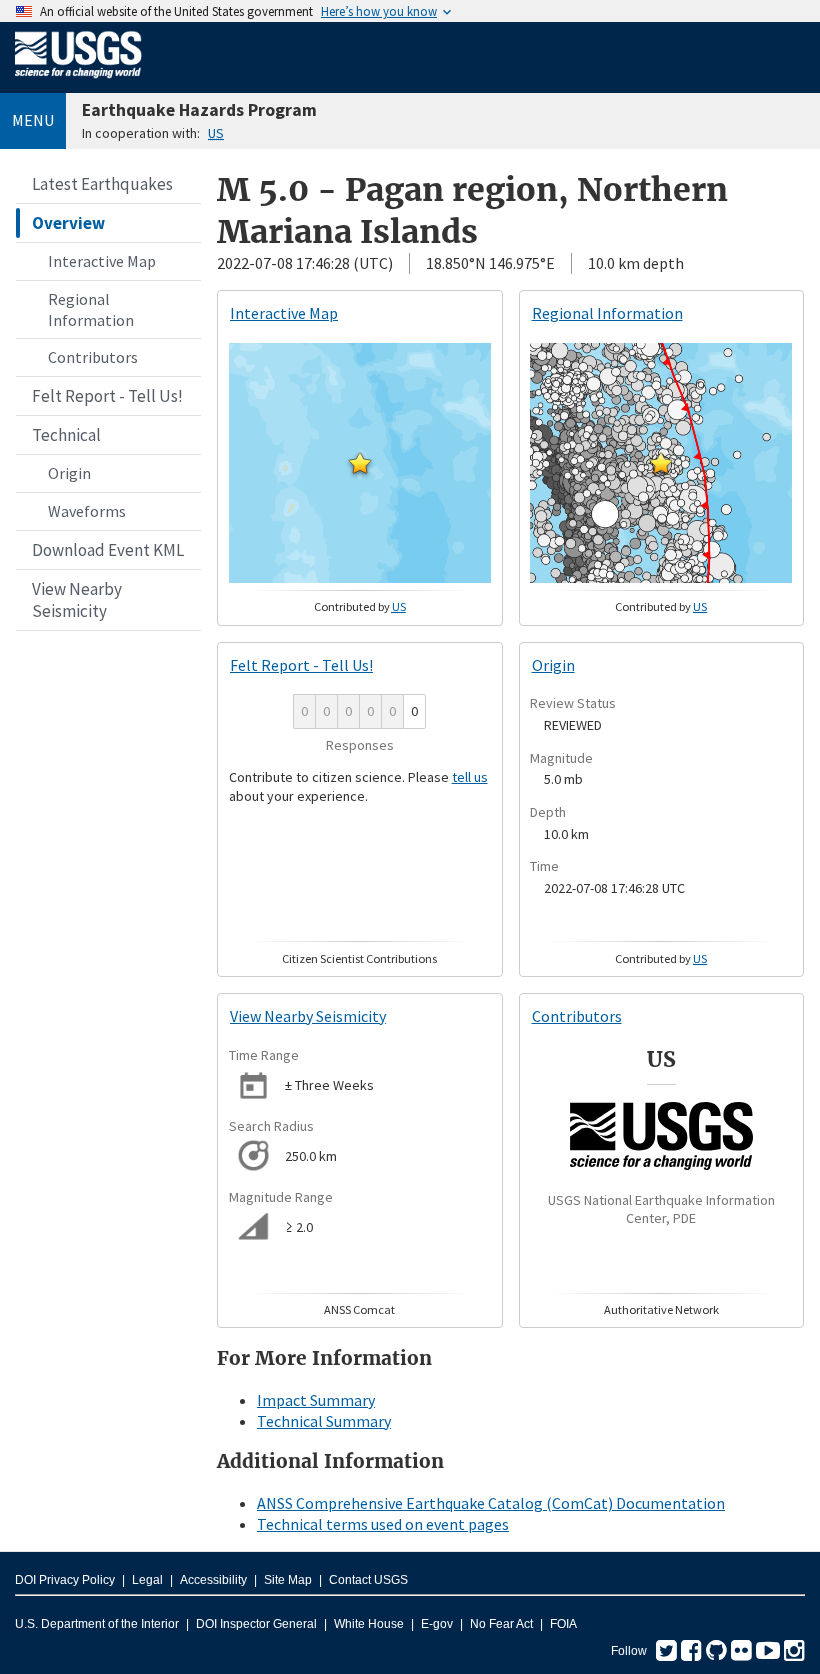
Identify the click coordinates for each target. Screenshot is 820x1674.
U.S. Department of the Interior (97, 1624)
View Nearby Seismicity (77, 600)
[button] (360, 463)
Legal (147, 1580)
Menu (33, 120)
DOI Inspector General (256, 1624)
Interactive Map (102, 261)
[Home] (78, 82)
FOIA (563, 1624)
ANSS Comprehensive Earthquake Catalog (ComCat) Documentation (491, 1503)
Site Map (288, 1580)
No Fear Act (501, 1624)
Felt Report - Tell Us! (107, 396)
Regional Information (91, 309)
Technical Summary (324, 1421)
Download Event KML (108, 550)
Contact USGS (368, 1580)
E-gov (437, 1624)
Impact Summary (316, 1400)
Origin (69, 473)
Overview (68, 223)
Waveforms (87, 511)
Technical (66, 435)
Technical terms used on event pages (383, 1524)
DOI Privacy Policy (65, 1580)
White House (369, 1624)
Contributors (93, 357)
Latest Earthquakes (102, 184)
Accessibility (213, 1580)
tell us (470, 777)
